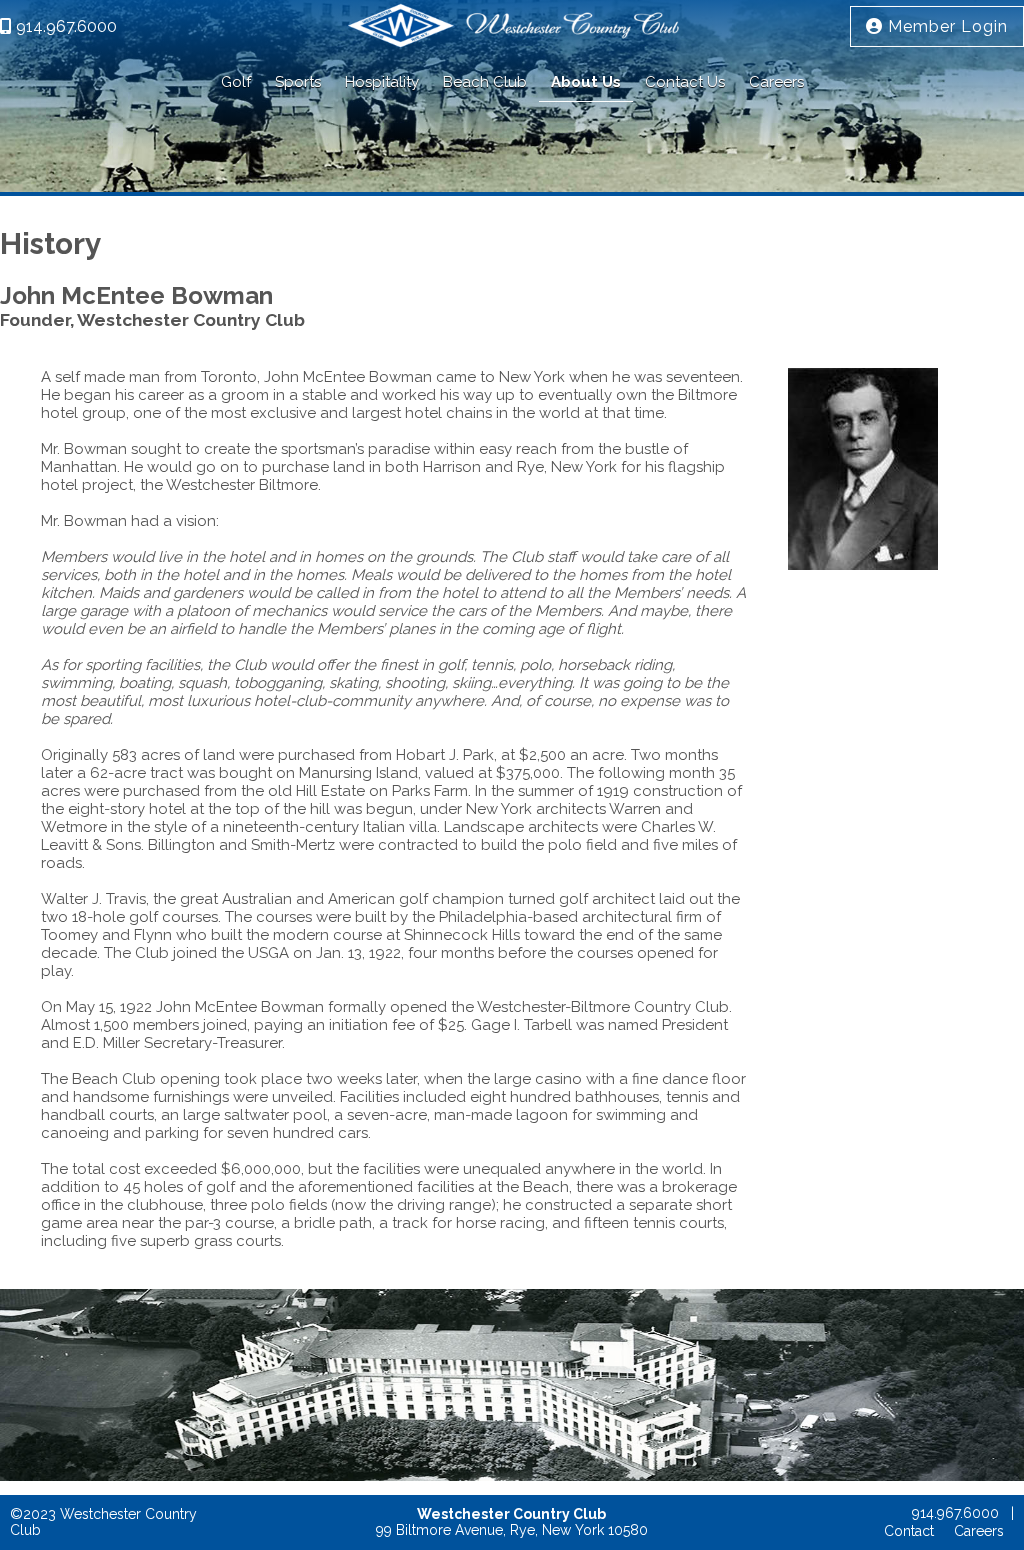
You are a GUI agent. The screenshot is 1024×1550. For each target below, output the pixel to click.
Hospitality (382, 82)
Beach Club (485, 82)
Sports (298, 82)
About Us (586, 82)
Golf (236, 82)
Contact (909, 1531)
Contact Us (685, 82)
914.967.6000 (64, 26)
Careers (776, 82)
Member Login (945, 26)
